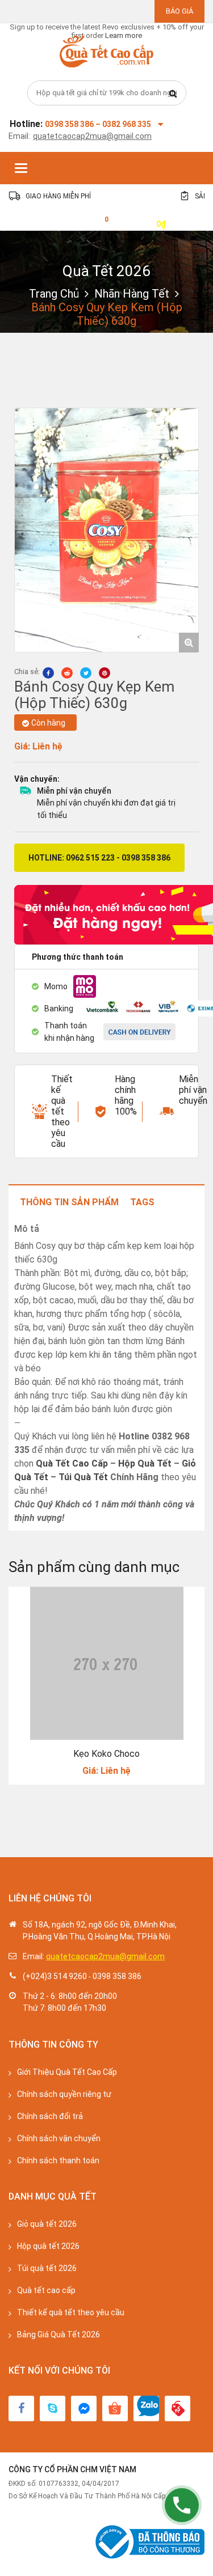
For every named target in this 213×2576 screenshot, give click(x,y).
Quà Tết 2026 (106, 271)
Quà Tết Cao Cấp (72, 1463)
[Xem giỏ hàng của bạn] (98, 223)
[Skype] (53, 2408)
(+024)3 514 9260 (55, 1976)
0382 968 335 (127, 124)
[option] (106, 530)
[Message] (84, 2408)
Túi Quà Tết (83, 1477)
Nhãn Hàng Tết (132, 294)
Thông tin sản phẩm (69, 1202)
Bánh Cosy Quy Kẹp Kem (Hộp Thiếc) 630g (94, 695)
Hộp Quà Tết (145, 1463)
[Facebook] (21, 2408)
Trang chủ (54, 294)
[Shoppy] (115, 2408)
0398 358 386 (117, 1976)
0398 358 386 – (74, 124)
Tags (142, 1202)
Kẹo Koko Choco (106, 1754)
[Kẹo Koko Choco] (106, 1663)
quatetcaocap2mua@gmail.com (92, 136)
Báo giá (179, 11)
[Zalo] (146, 2408)
